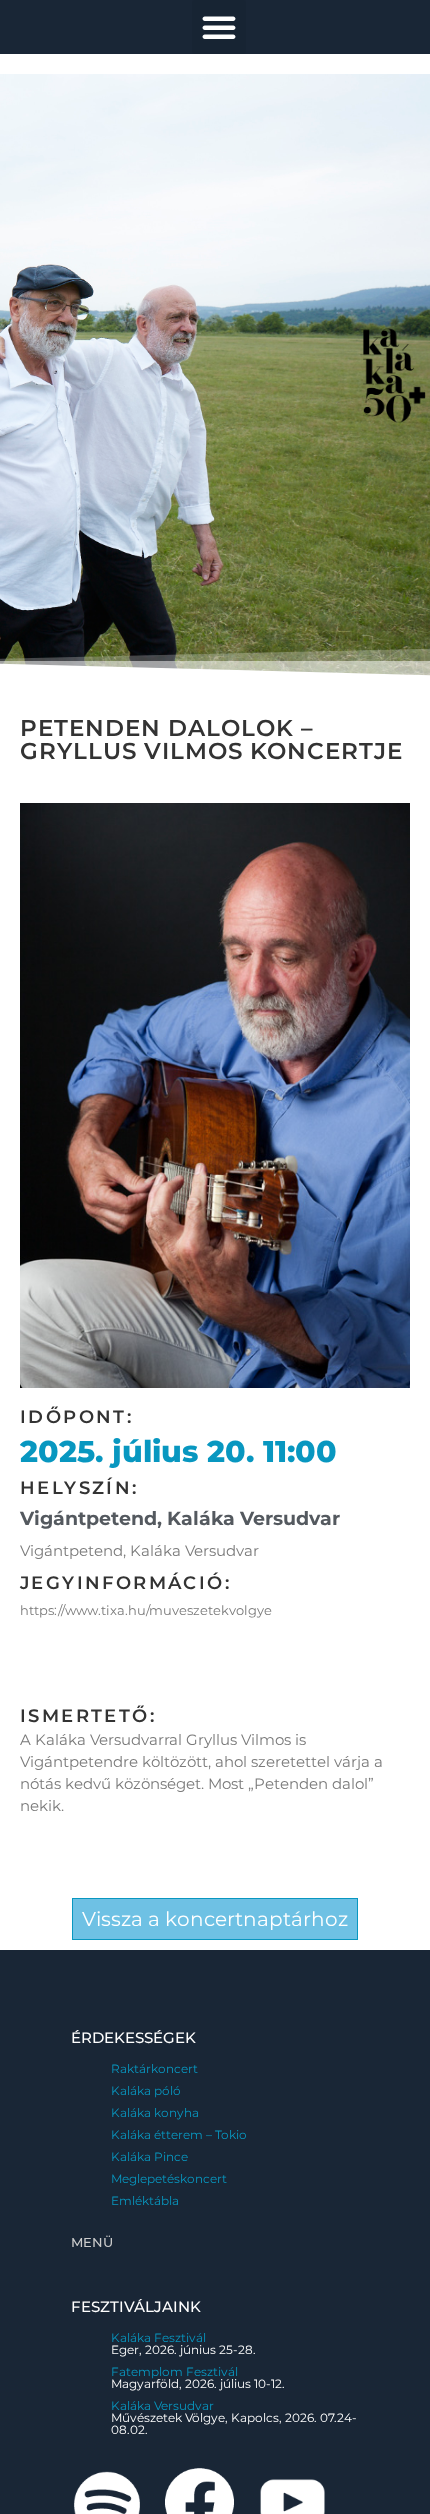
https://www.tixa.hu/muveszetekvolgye (146, 1610)
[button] (219, 27)
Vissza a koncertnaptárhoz (215, 1918)
